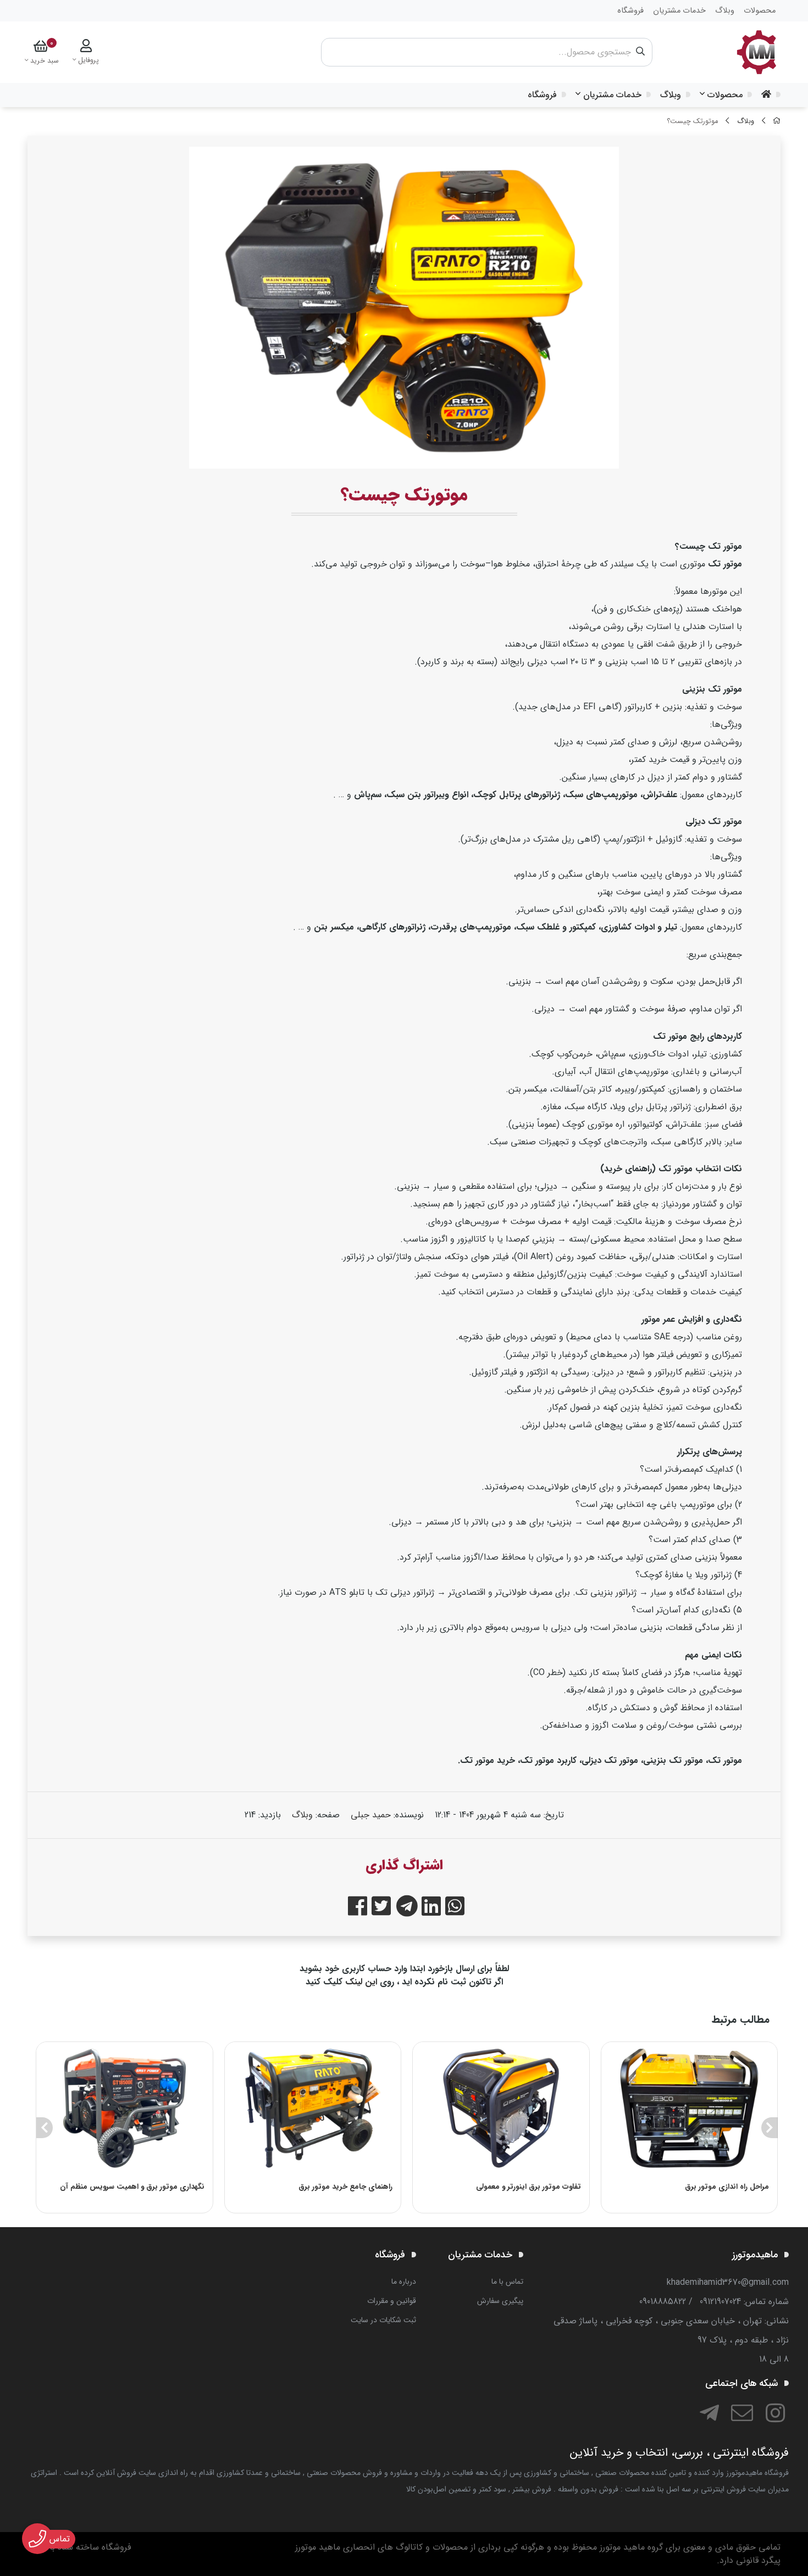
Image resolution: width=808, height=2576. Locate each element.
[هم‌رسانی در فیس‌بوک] (358, 1908)
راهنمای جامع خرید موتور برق (345, 2187)
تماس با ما (507, 2282)
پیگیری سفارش (500, 2301)
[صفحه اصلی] (777, 121)
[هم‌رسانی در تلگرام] (404, 1908)
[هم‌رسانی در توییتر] (381, 1908)
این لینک (361, 1982)
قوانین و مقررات (392, 2301)
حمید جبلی (371, 1815)
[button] (769, 2128)
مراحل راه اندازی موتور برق (727, 2187)
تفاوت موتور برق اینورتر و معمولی (528, 2187)
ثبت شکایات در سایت (383, 2320)
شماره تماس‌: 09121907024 (744, 2302)
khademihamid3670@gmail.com (728, 2282)
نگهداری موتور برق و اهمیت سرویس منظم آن (132, 2187)
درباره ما (404, 2282)
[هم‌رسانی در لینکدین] (431, 1908)
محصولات (725, 95)
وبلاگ (671, 95)
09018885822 (663, 2302)
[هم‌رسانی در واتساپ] (455, 1908)
